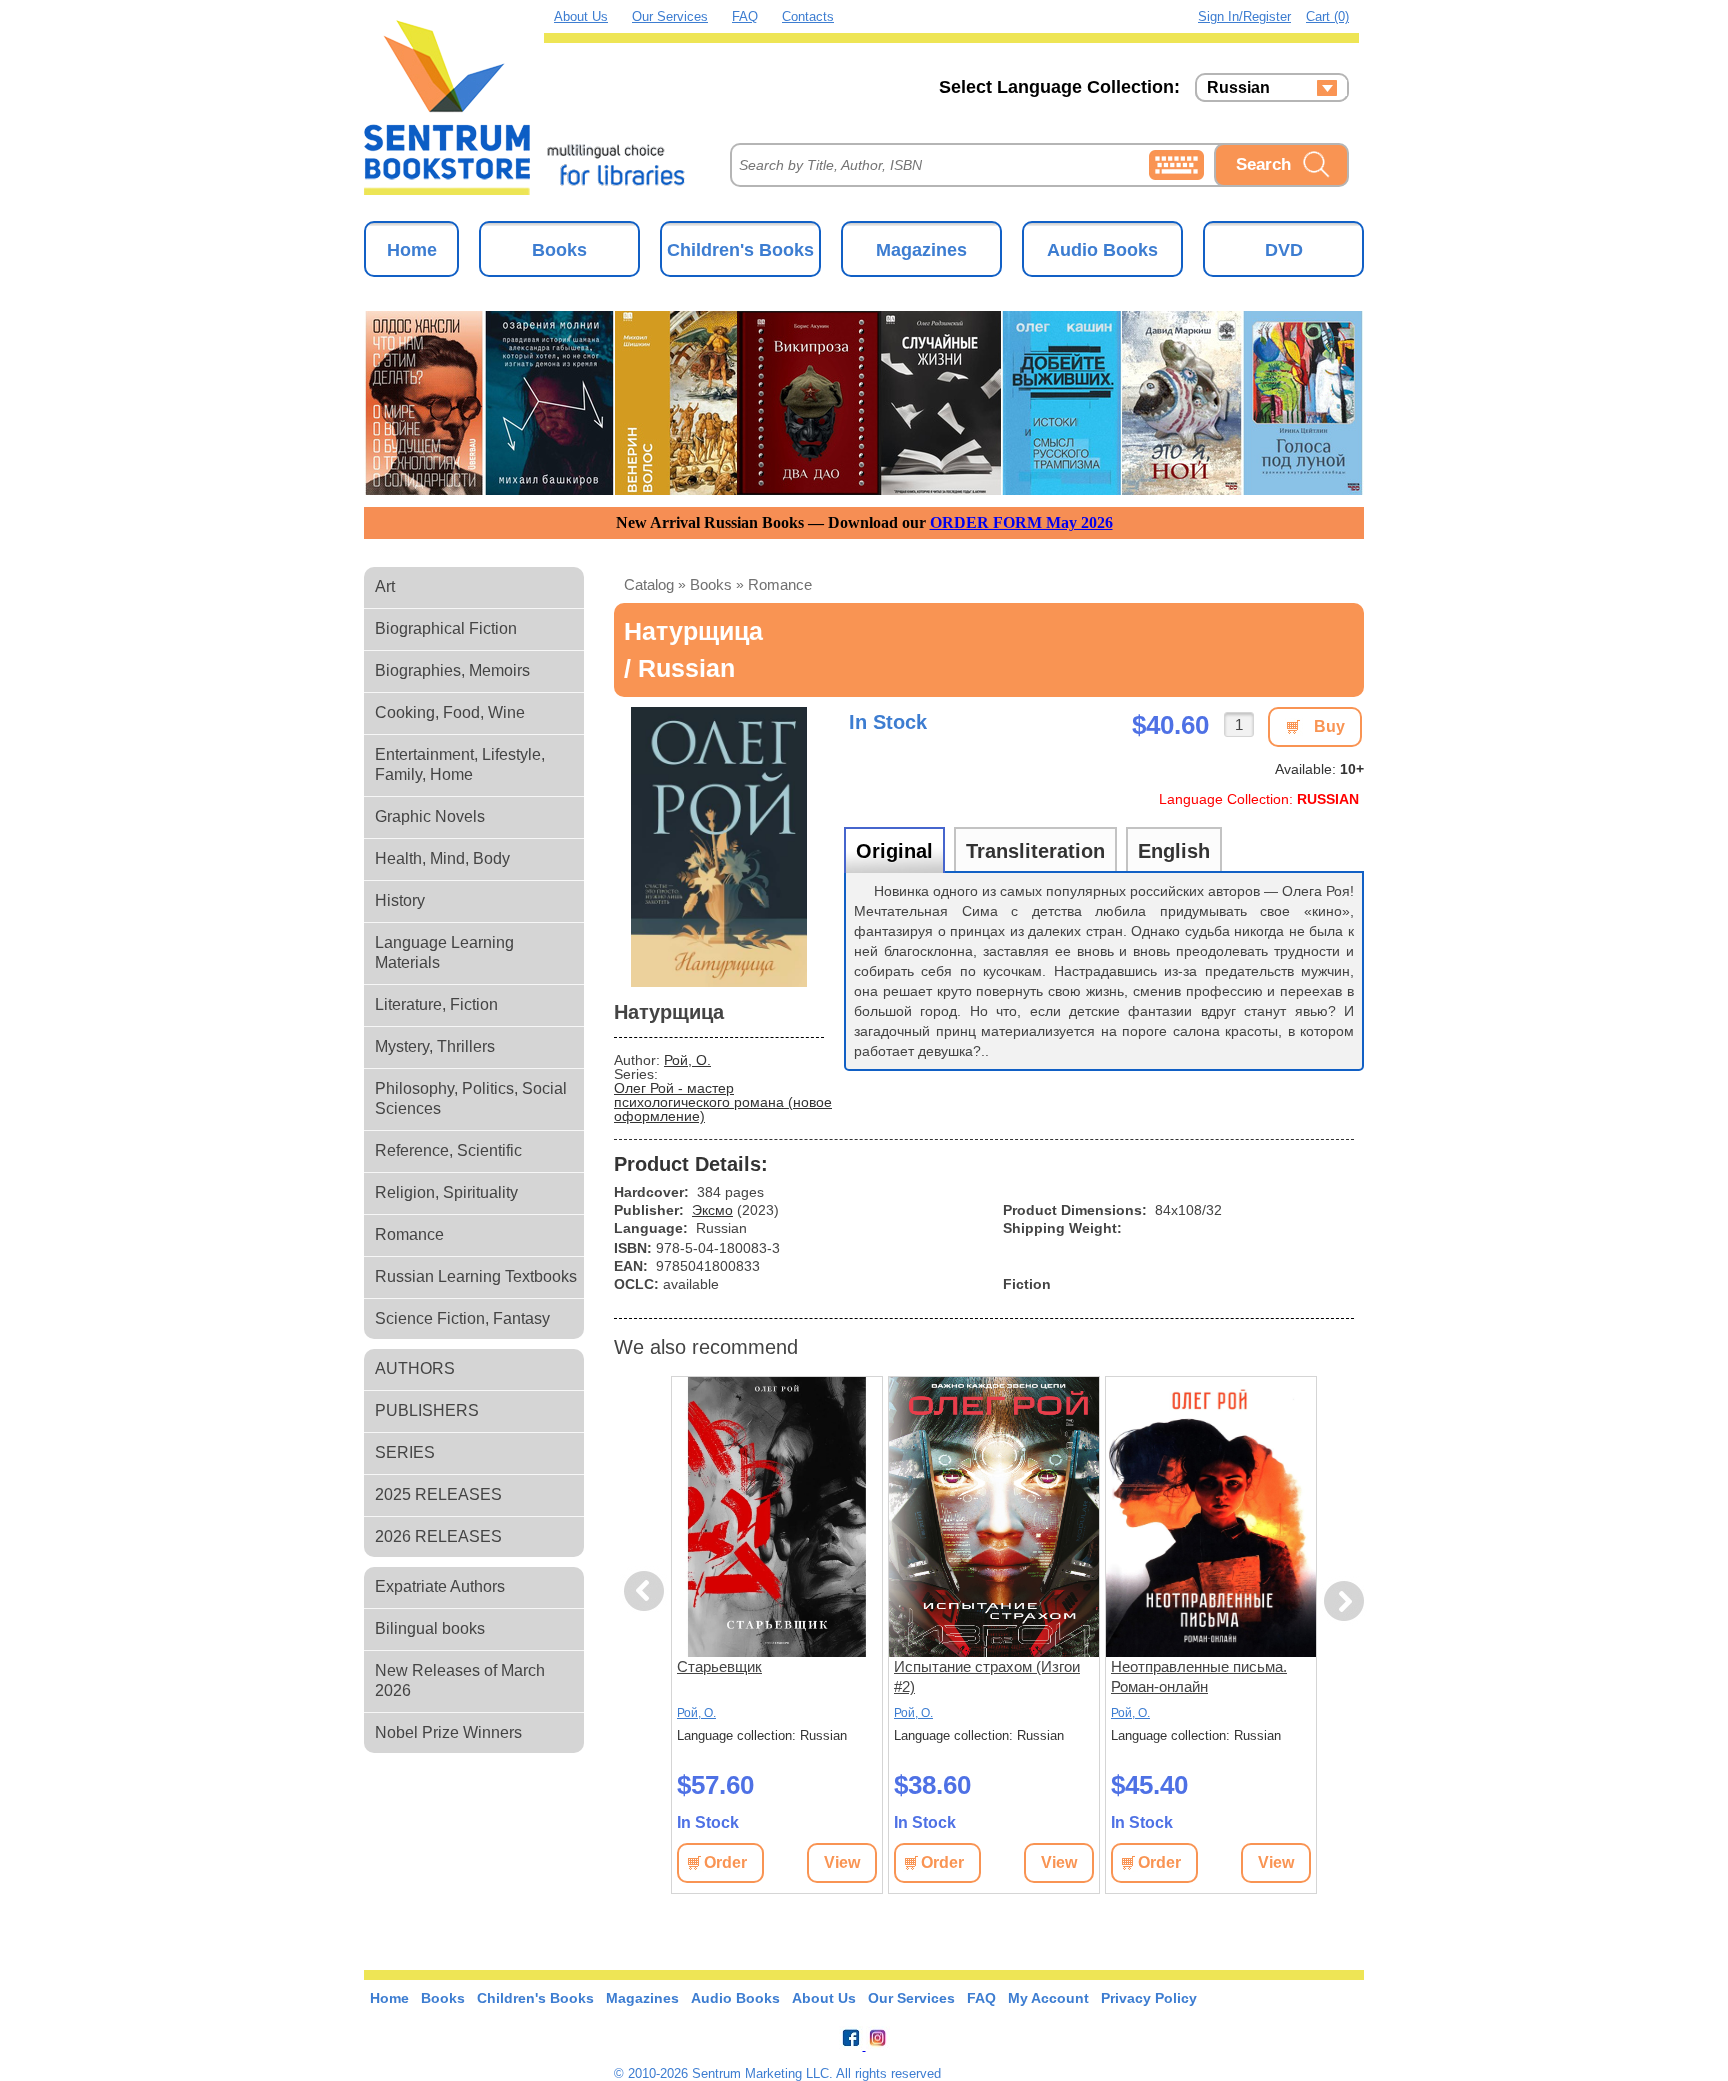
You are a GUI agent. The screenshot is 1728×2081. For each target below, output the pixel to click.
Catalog (649, 584)
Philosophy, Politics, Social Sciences (471, 1098)
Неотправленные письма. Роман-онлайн (1199, 1676)
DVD (1284, 250)
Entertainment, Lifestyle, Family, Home (460, 764)
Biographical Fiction (446, 628)
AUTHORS (415, 1368)
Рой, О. (687, 1060)
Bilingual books (430, 1628)
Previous (647, 1591)
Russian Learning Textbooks (476, 1276)
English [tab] (1174, 851)
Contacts (808, 16)
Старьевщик (719, 1666)
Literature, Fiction (436, 1004)
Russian (1238, 88)
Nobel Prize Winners (448, 1732)
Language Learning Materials (444, 952)
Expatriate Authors (440, 1586)
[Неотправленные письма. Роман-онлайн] (1211, 1517)
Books (559, 250)
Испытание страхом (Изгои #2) (987, 1676)
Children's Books (740, 250)
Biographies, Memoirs (452, 670)
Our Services (670, 16)
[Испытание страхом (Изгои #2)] (994, 1517)
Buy (1329, 726)
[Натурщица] (719, 847)
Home (412, 250)
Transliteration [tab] (1035, 851)
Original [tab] (894, 851)
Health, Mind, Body (442, 858)
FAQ (745, 16)
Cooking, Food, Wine (450, 712)
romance (780, 584)
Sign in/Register (1244, 16)
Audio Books (1102, 250)
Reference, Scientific (448, 1150)
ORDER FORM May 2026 (1021, 522)
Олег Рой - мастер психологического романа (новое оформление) (723, 1102)
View (842, 1862)
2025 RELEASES (438, 1494)
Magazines (921, 250)
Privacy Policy (1149, 1998)
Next (1344, 1601)
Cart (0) (1327, 16)
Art (385, 586)
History (400, 900)
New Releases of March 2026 (460, 1680)
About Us (581, 16)
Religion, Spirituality (446, 1192)
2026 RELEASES (438, 1536)
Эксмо (712, 1210)
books (711, 584)
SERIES (405, 1452)
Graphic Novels (430, 816)
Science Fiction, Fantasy (462, 1318)
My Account (1048, 1998)
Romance (409, 1234)
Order (725, 1862)
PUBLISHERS (427, 1410)
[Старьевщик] (777, 1517)
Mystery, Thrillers (435, 1046)
